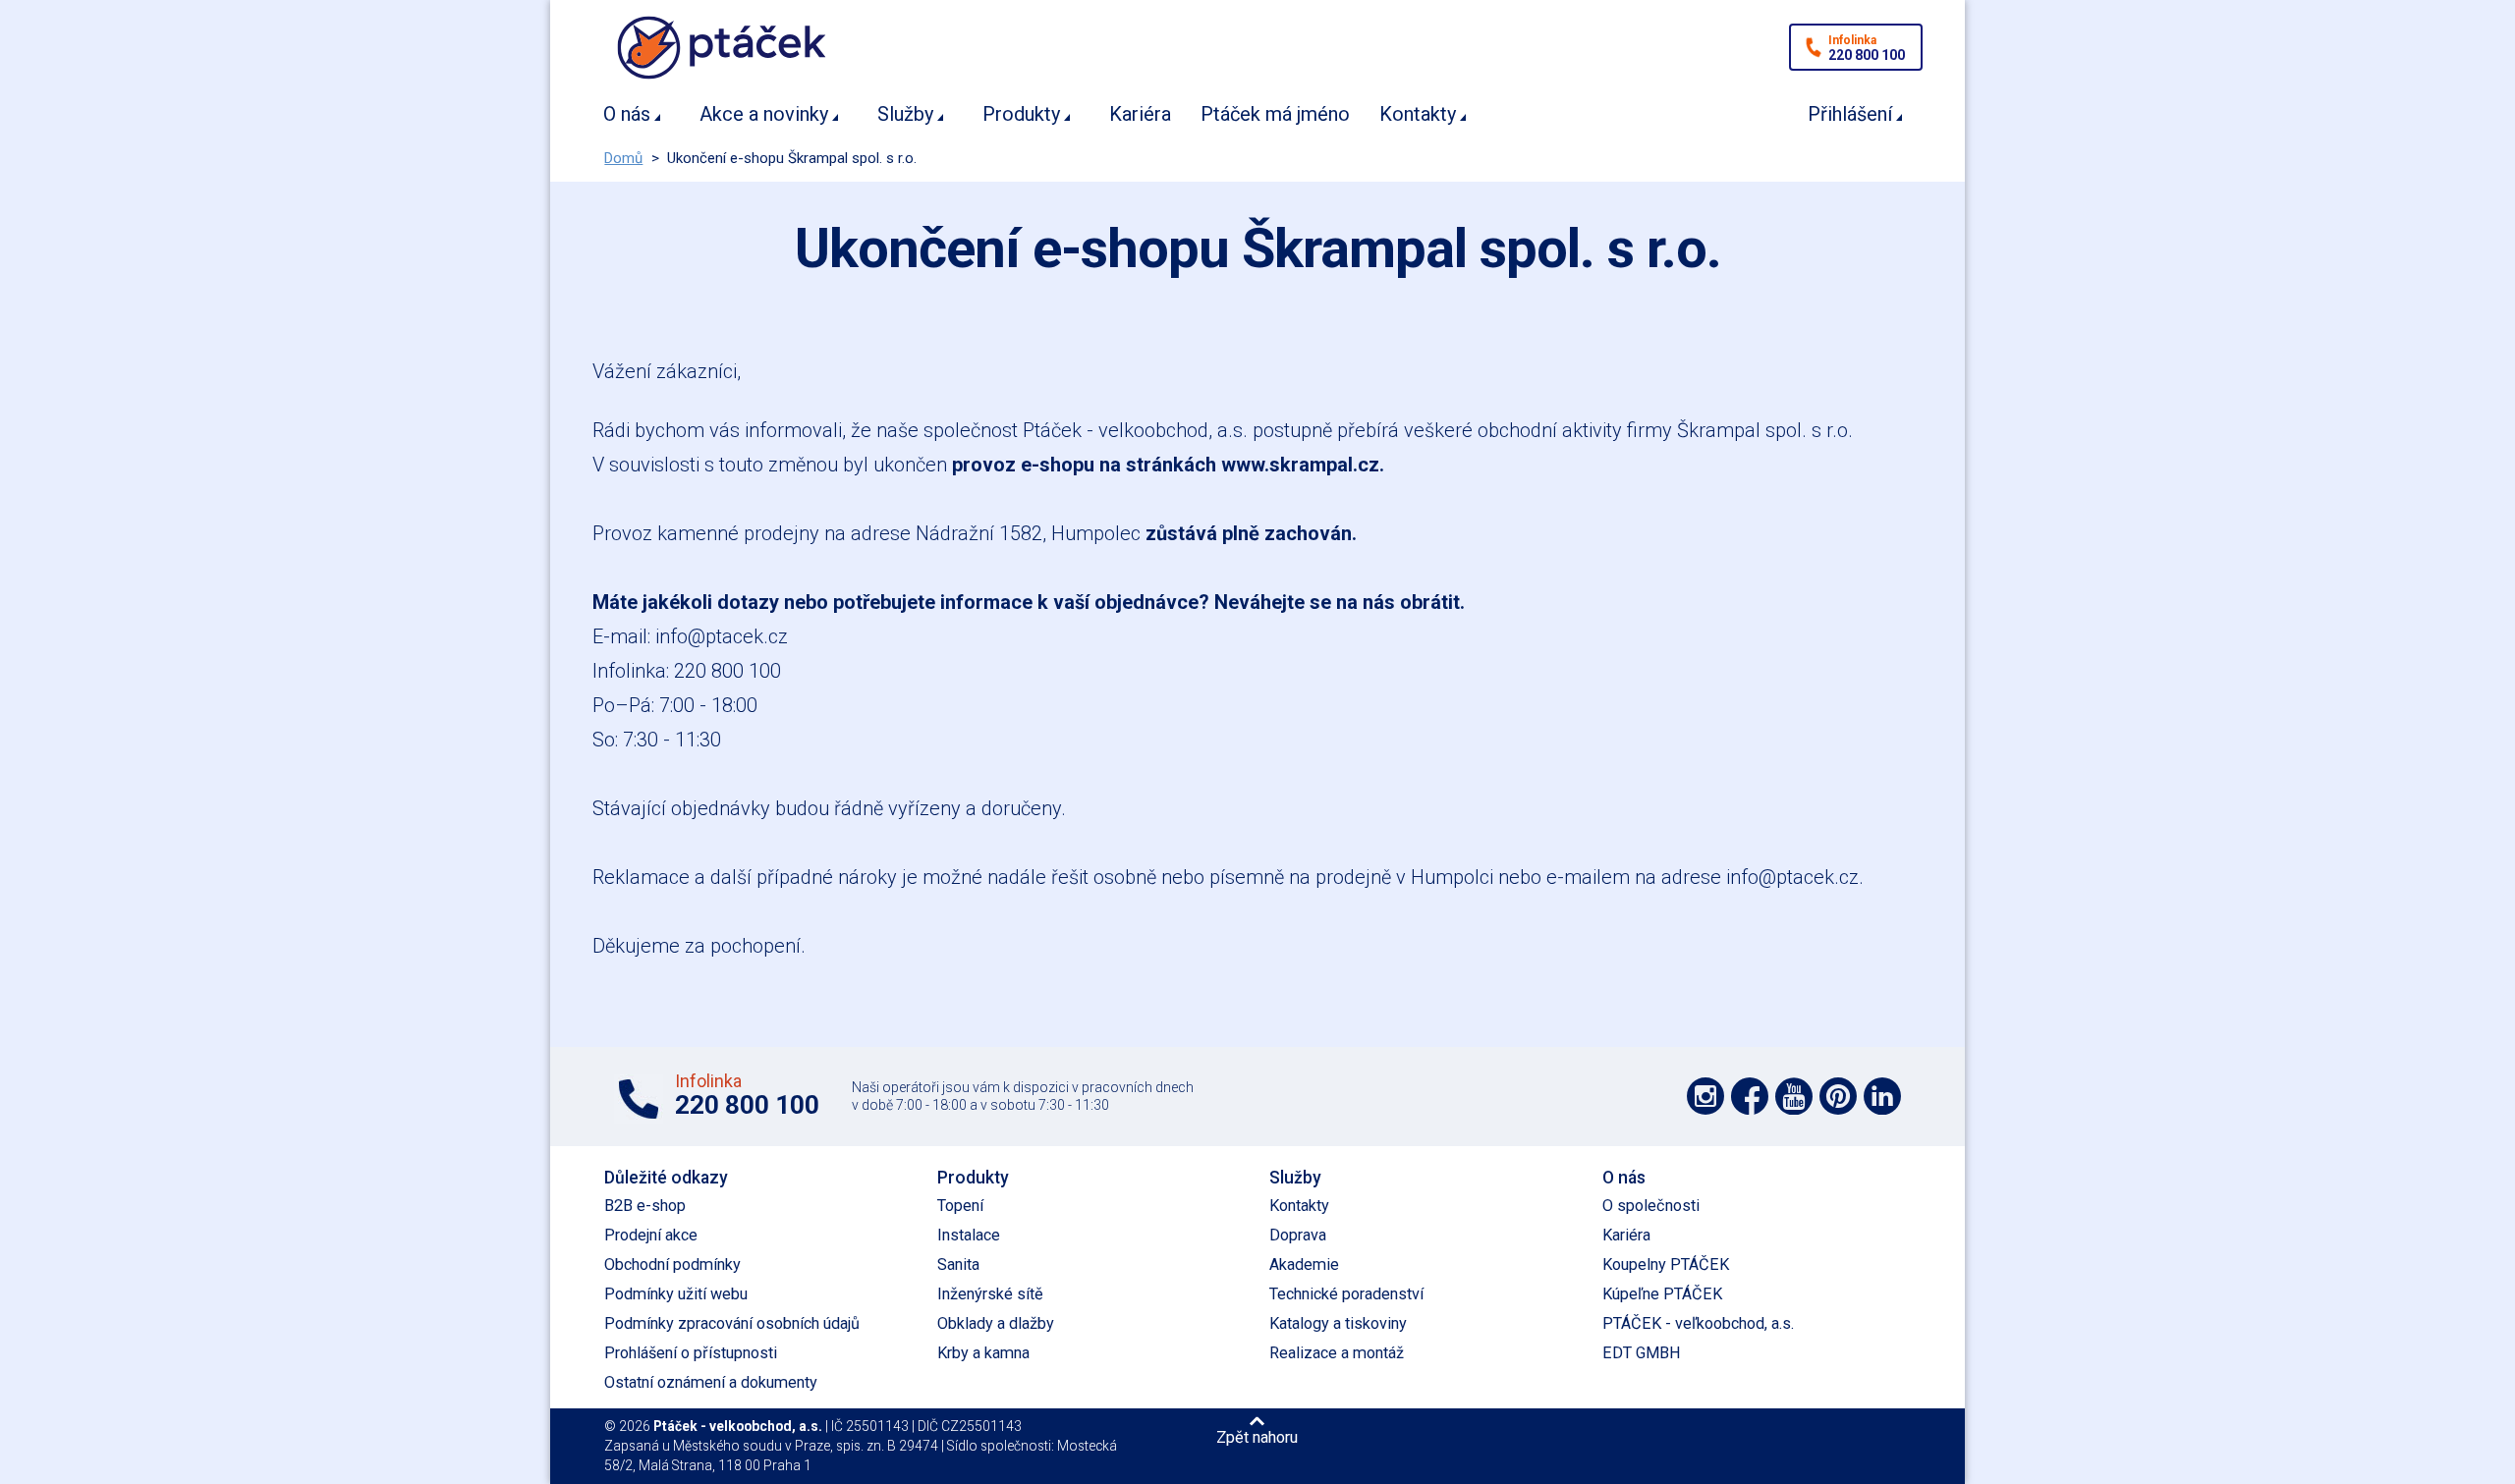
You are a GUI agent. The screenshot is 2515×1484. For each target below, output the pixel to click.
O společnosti (1651, 1206)
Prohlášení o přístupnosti (691, 1353)
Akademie (1304, 1264)
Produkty (1021, 114)
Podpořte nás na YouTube (1794, 1096)
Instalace (969, 1235)
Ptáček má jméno (1275, 114)
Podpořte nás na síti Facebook (1750, 1096)
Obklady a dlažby (996, 1323)
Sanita (958, 1264)
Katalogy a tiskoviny (1338, 1323)
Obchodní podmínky (672, 1264)
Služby (905, 114)
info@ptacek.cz (722, 636)
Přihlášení (1850, 114)
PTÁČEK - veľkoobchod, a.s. (1698, 1323)
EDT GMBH (1642, 1353)
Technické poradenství (1346, 1294)
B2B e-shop (645, 1206)
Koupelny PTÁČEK (1666, 1264)
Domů (623, 158)
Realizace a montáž (1337, 1353)
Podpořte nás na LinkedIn (1882, 1096)
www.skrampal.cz (1300, 465)
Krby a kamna (983, 1353)
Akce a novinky (764, 114)
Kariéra (1140, 114)
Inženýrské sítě (990, 1294)
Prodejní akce (651, 1235)
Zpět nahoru (1257, 1437)
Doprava (1298, 1235)
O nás (627, 114)
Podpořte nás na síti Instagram (1705, 1096)
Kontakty (1418, 114)
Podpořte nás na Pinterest (1838, 1096)
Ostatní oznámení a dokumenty (711, 1382)
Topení (960, 1206)
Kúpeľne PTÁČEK (1662, 1294)
